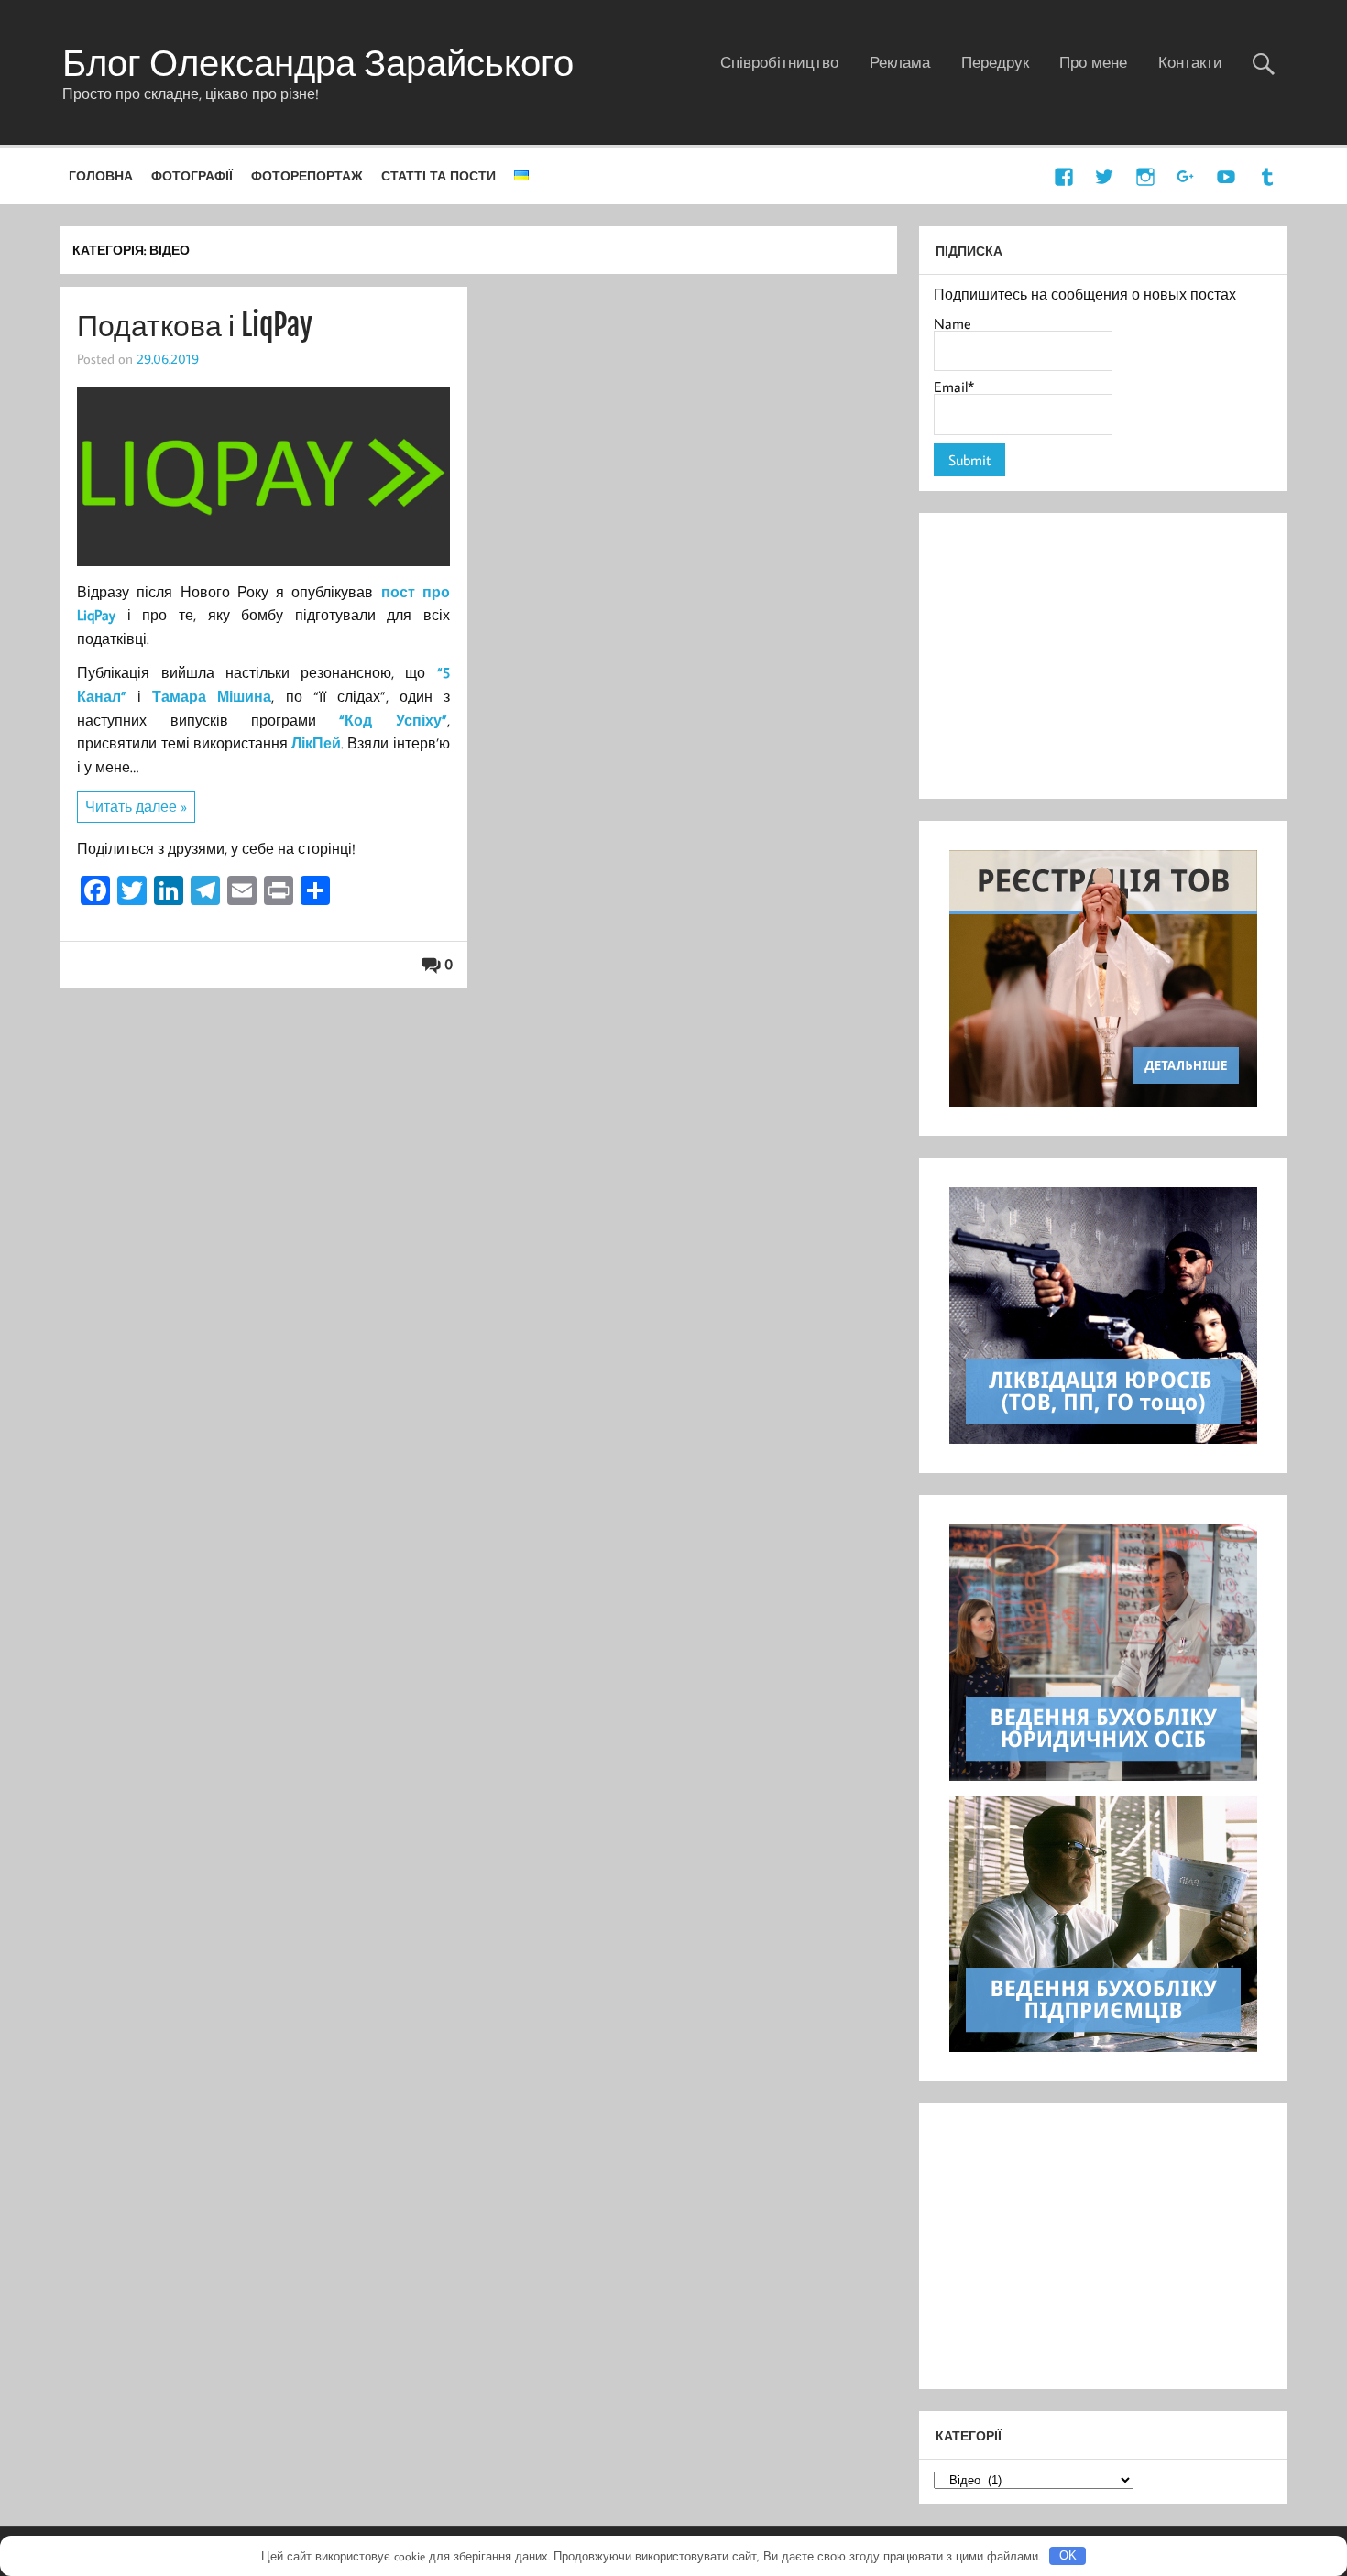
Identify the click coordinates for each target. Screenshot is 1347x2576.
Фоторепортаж (307, 175)
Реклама (900, 62)
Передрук (995, 62)
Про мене (1093, 62)
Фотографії (192, 175)
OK (1068, 2555)
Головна (101, 175)
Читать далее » (136, 806)
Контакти (1190, 62)
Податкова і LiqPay (195, 325)
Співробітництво (779, 62)
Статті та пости (438, 175)
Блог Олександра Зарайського (318, 62)
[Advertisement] (1103, 656)
